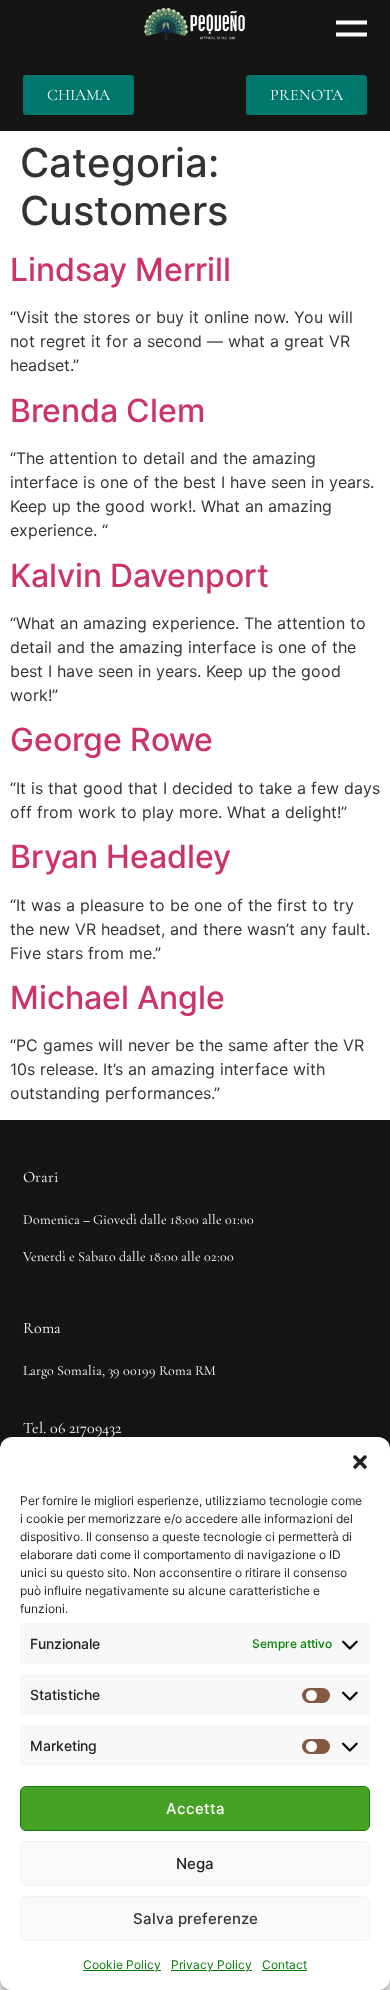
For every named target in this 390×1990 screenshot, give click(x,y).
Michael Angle (117, 997)
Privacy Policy (211, 1964)
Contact (284, 1964)
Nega (195, 1863)
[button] (360, 1462)
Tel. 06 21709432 (72, 1428)
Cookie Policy (122, 1964)
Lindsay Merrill (120, 269)
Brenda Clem (107, 410)
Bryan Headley (120, 856)
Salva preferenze (195, 1918)
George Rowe (111, 739)
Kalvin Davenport (139, 575)
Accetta (195, 1808)
